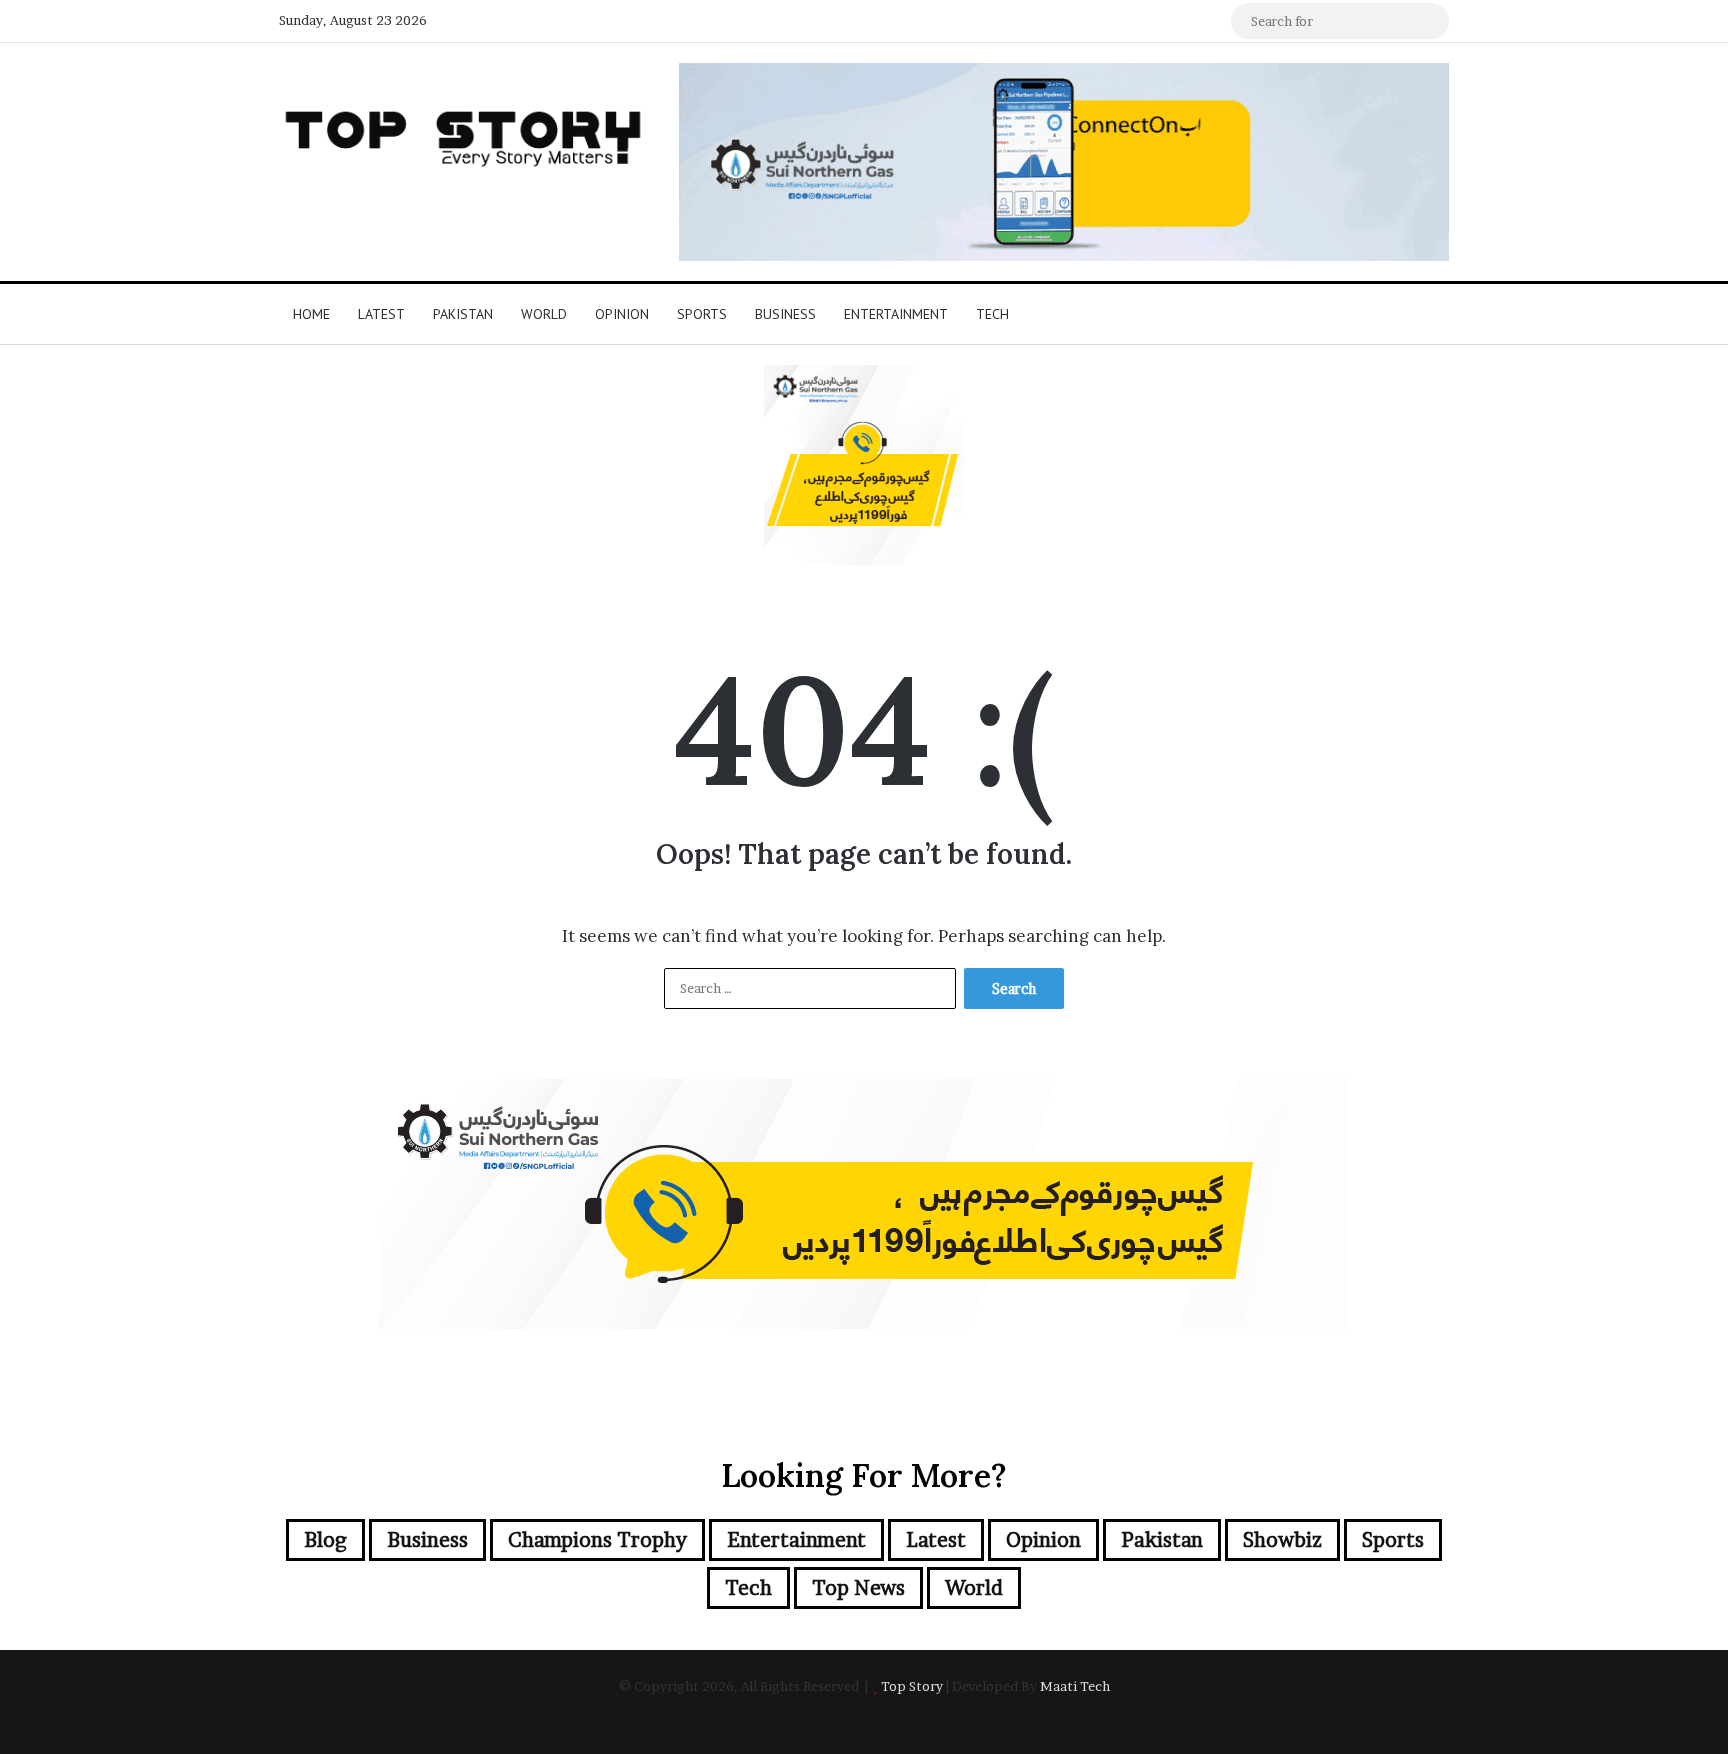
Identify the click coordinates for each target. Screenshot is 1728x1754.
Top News (858, 1588)
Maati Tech (1075, 1686)
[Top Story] (464, 133)
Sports (702, 314)
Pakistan (463, 314)
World (544, 314)
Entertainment (896, 314)
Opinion (622, 314)
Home (311, 314)
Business (785, 314)
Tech (992, 314)
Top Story (912, 1686)
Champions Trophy (597, 1540)
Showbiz (1282, 1540)
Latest (381, 314)
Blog (325, 1540)
